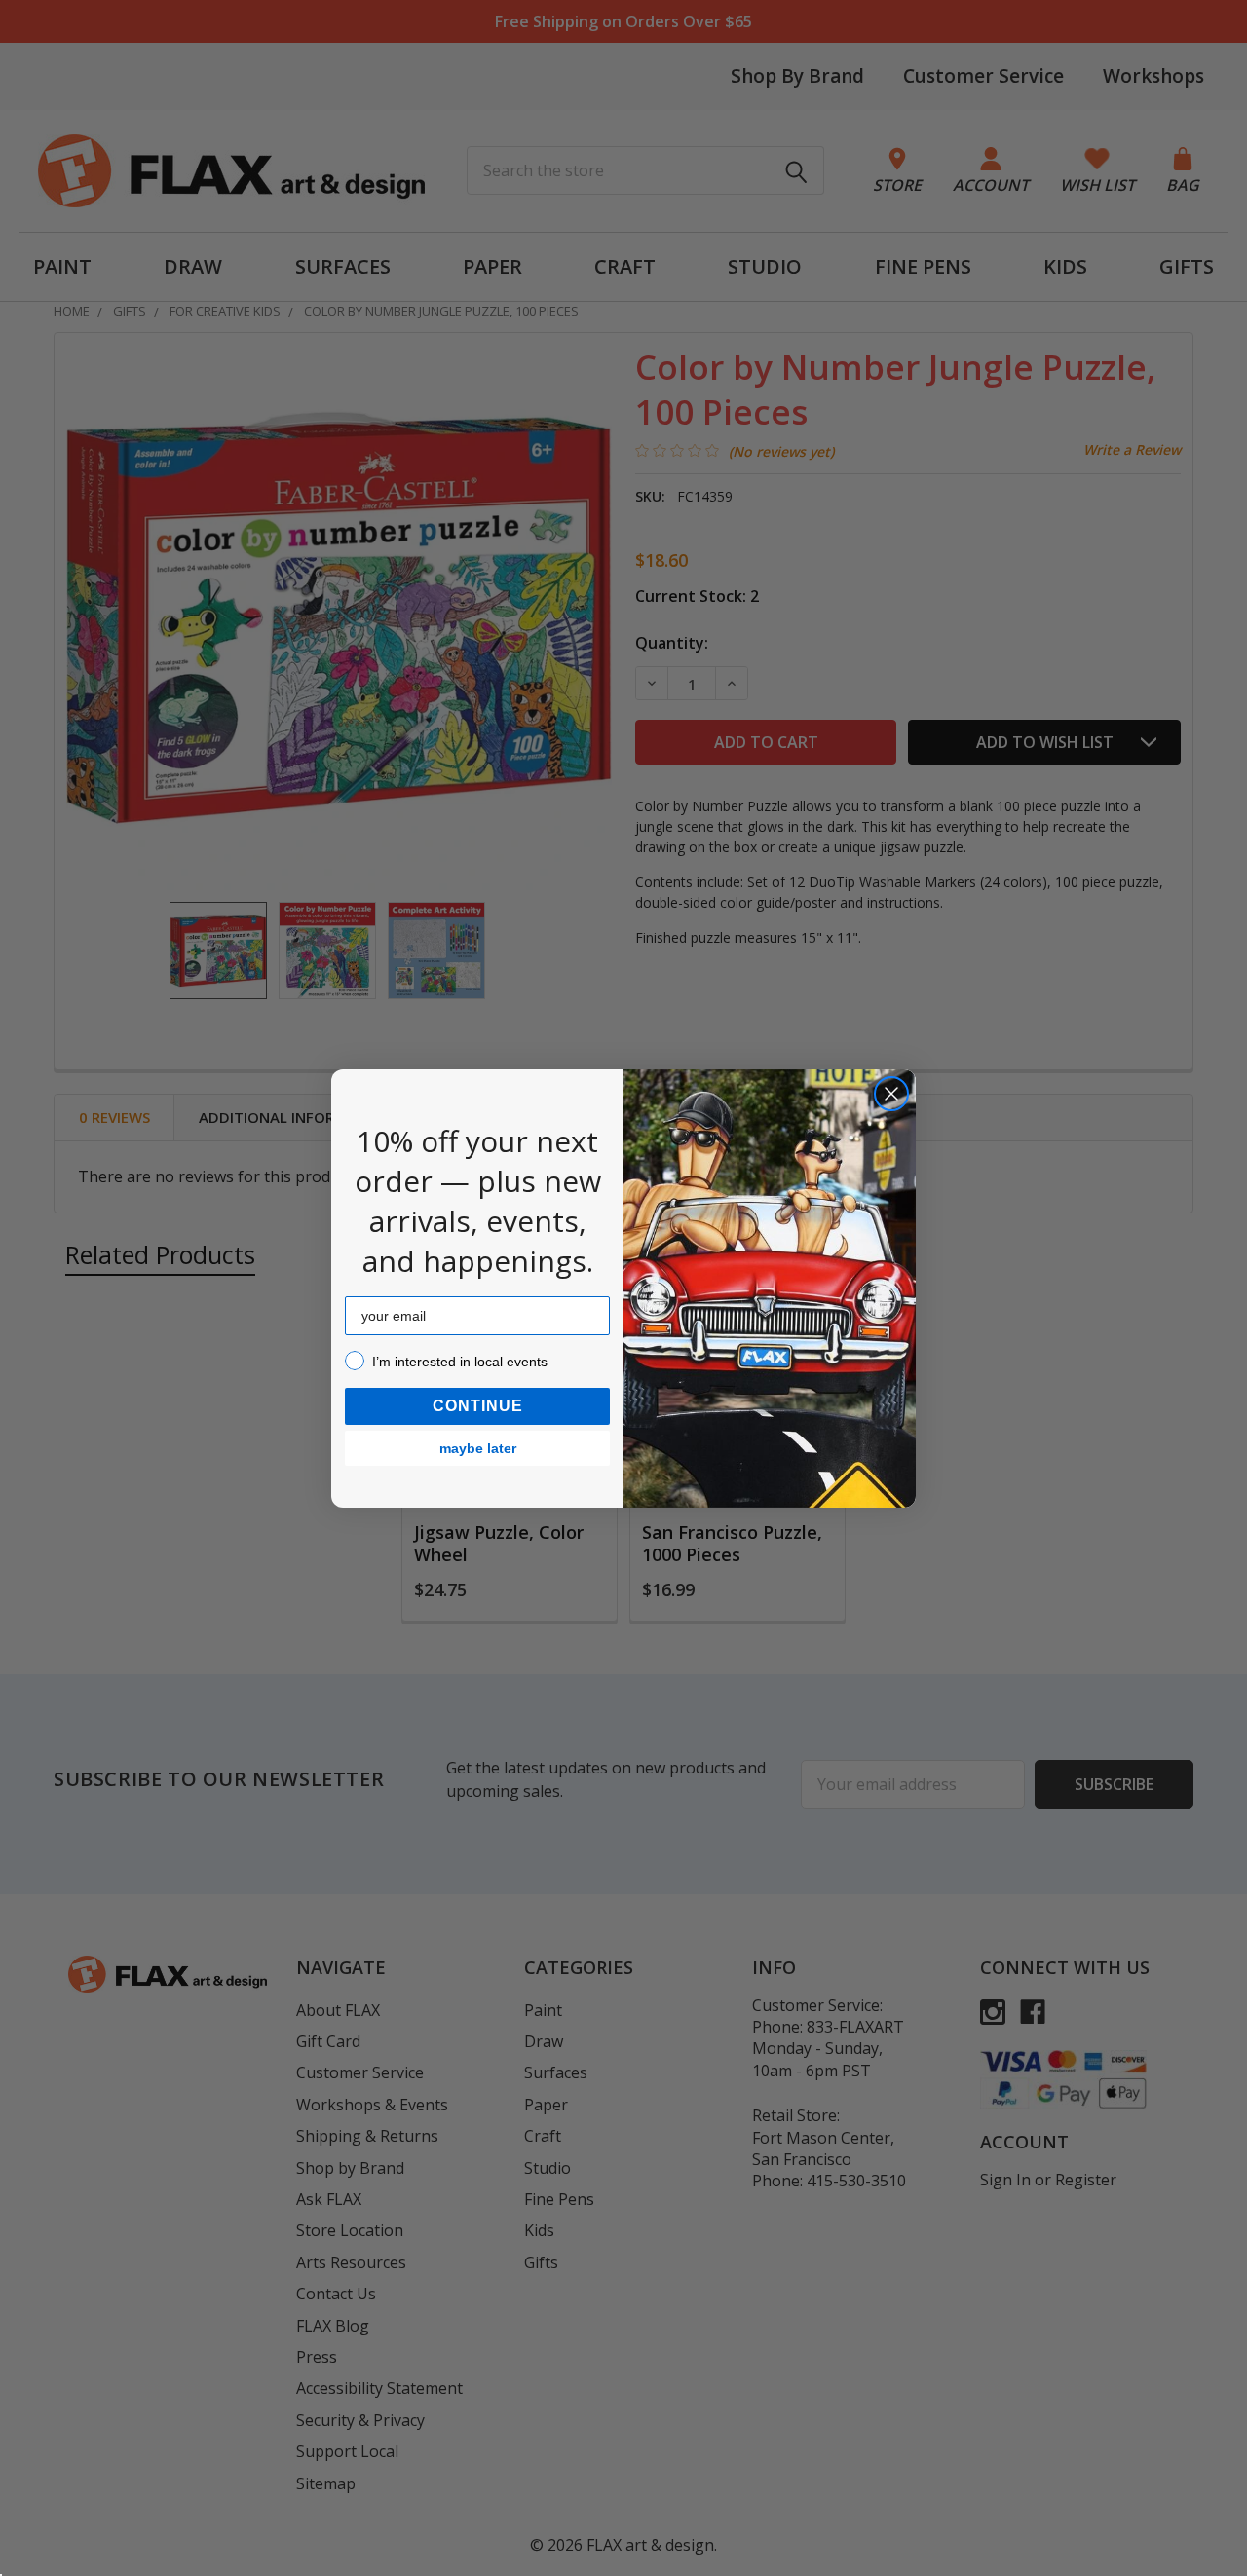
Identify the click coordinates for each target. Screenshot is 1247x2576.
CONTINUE (478, 1406)
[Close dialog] (891, 1094)
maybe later (478, 1448)
